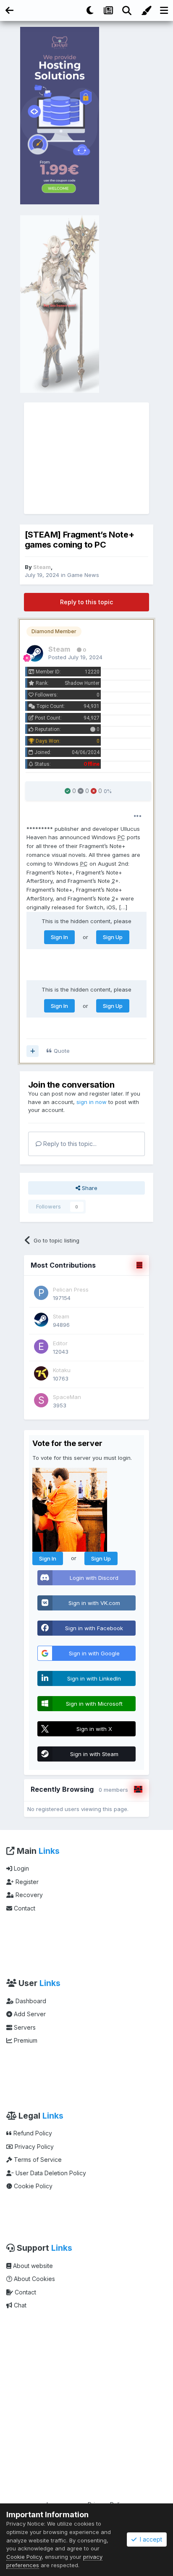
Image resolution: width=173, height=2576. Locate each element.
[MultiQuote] (33, 1051)
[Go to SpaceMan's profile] (41, 1400)
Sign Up (113, 937)
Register (26, 1882)
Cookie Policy (32, 2186)
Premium (25, 2040)
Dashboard (30, 2001)
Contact (24, 1908)
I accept (149, 2539)
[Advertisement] (87, 458)
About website (32, 2266)
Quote (62, 1051)
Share (89, 1188)
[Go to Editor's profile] (41, 1347)
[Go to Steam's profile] (35, 653)
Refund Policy (32, 2133)
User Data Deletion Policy (50, 2173)
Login (21, 1868)
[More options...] (138, 816)
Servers (24, 2027)
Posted (75, 657)
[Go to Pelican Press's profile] (41, 1293)
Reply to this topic (86, 602)
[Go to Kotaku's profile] (41, 1373)
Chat (19, 2305)
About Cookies (34, 2279)
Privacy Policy (33, 2147)
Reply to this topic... (69, 1144)
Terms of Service (37, 2160)
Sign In (59, 937)
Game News (83, 575)
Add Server (29, 2014)
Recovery (28, 1895)
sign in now (92, 1102)
